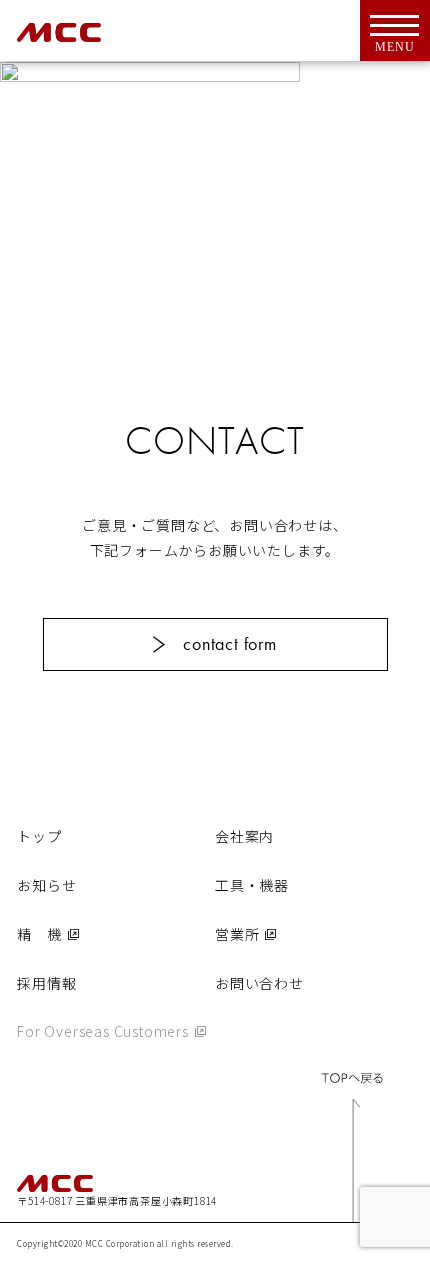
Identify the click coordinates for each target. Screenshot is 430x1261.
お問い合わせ (259, 983)
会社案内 (244, 836)
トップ (39, 836)
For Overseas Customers (103, 1031)
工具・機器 (252, 885)
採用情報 (46, 983)
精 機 (39, 934)
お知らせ (46, 885)
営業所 (237, 934)
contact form (230, 643)
